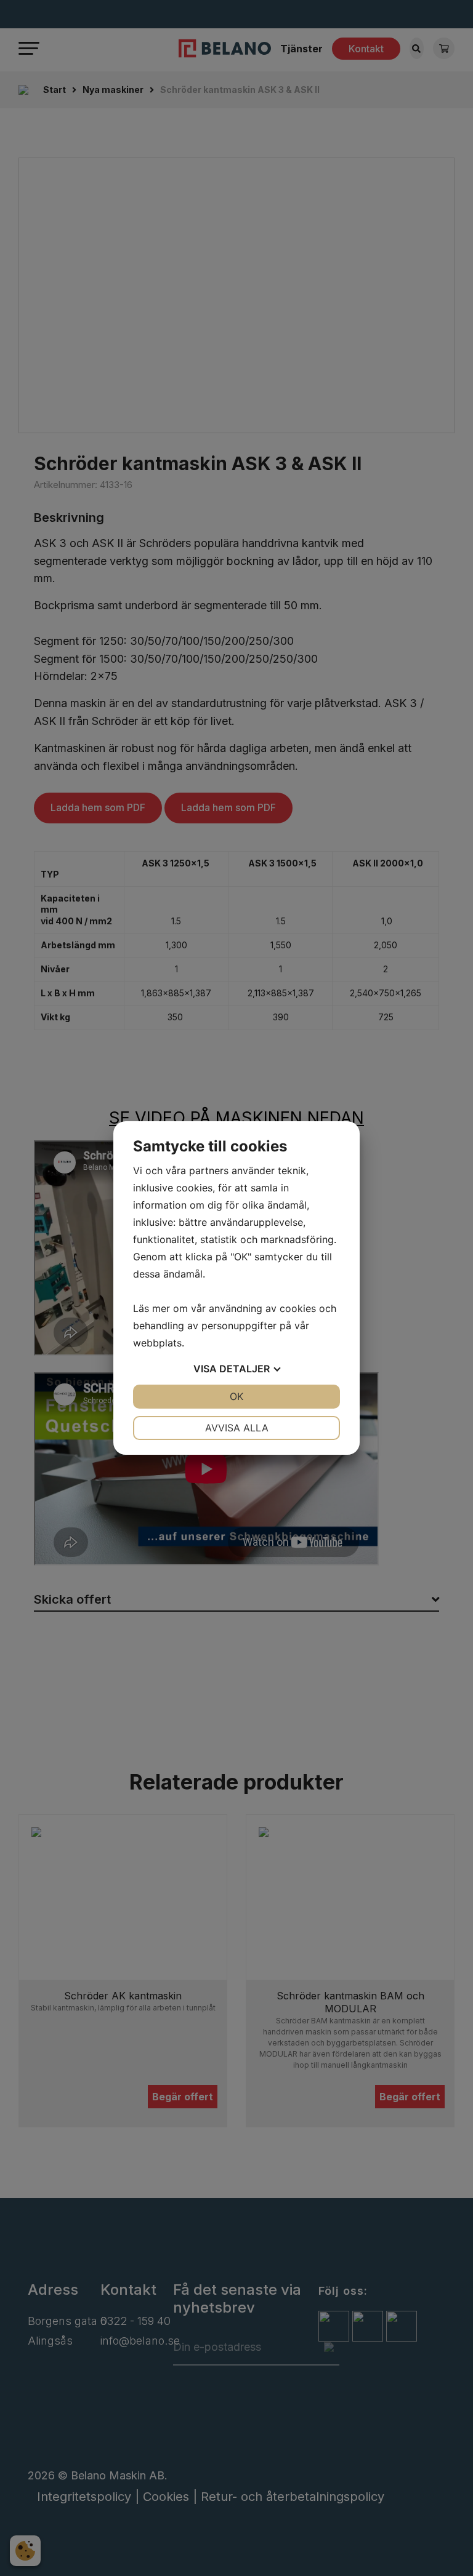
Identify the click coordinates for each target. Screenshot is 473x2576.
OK (236, 1396)
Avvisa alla (237, 1428)
